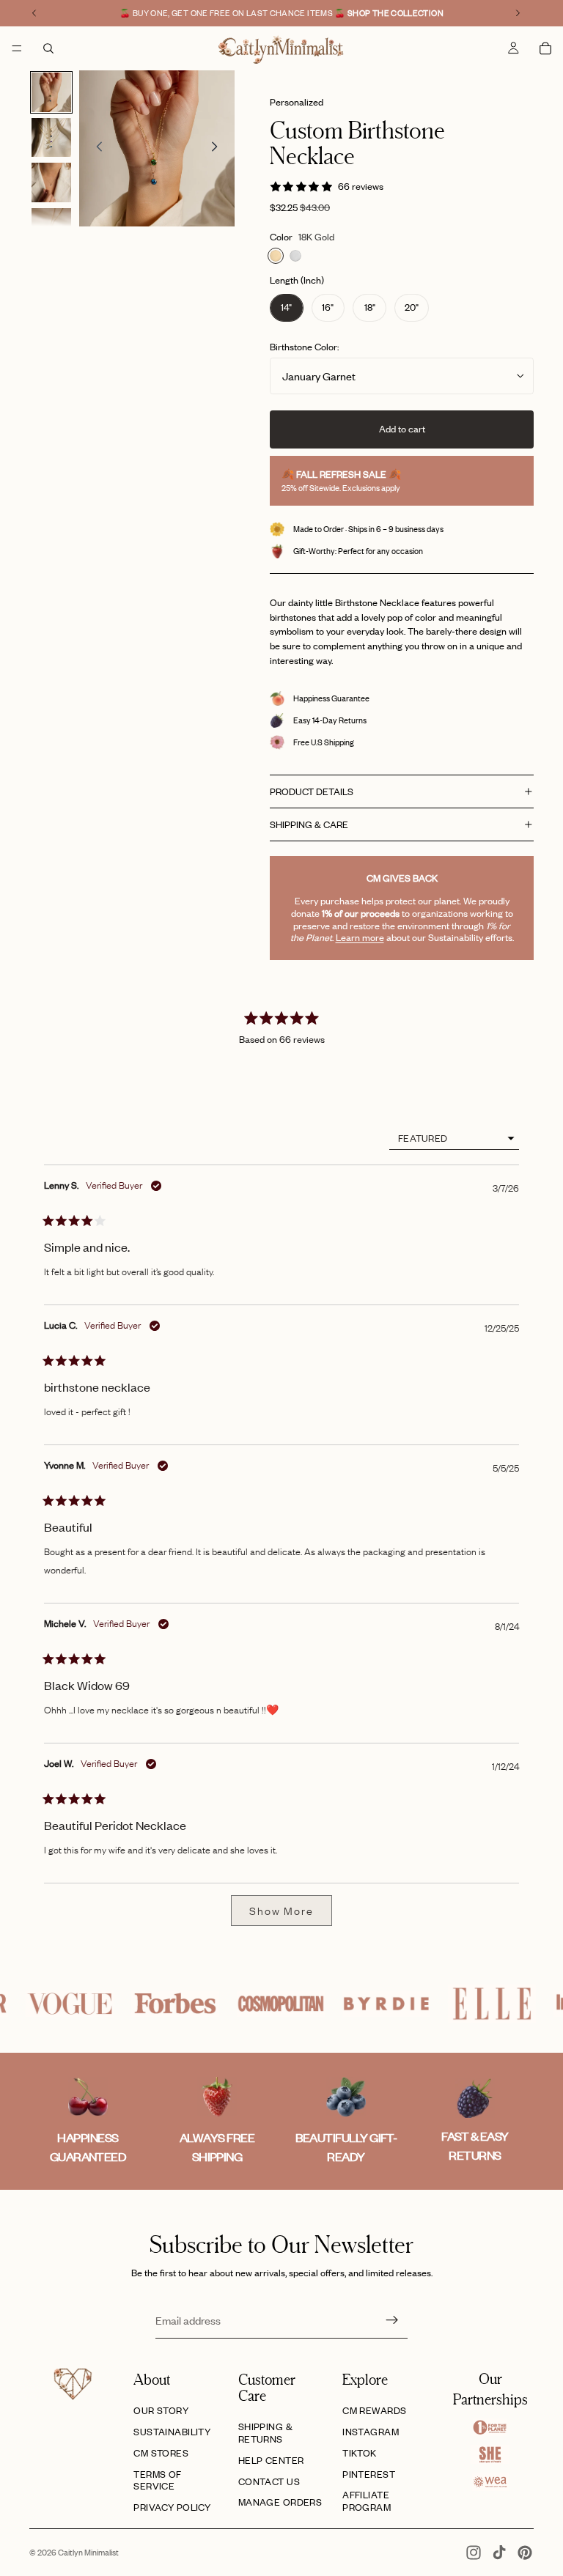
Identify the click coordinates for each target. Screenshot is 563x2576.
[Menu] (17, 48)
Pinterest (369, 2474)
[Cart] (545, 48)
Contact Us (269, 2481)
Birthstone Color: (304, 347)
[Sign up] (392, 2320)
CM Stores (161, 2453)
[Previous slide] (95, 149)
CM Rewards (374, 2410)
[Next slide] (218, 149)
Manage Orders (280, 2502)
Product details (312, 791)
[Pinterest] (525, 2553)
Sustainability (172, 2432)
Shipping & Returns (265, 2433)
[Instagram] (474, 2553)
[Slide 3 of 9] (51, 182)
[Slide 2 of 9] (51, 138)
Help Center (271, 2460)
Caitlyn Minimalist (88, 2553)
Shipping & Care (309, 824)
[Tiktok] (499, 2553)
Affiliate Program (367, 2501)
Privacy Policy (172, 2507)
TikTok (360, 2453)
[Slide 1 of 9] (51, 92)
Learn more (360, 937)
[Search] (48, 48)
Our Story (161, 2410)
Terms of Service (157, 2480)
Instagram (371, 2432)
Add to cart (402, 429)
